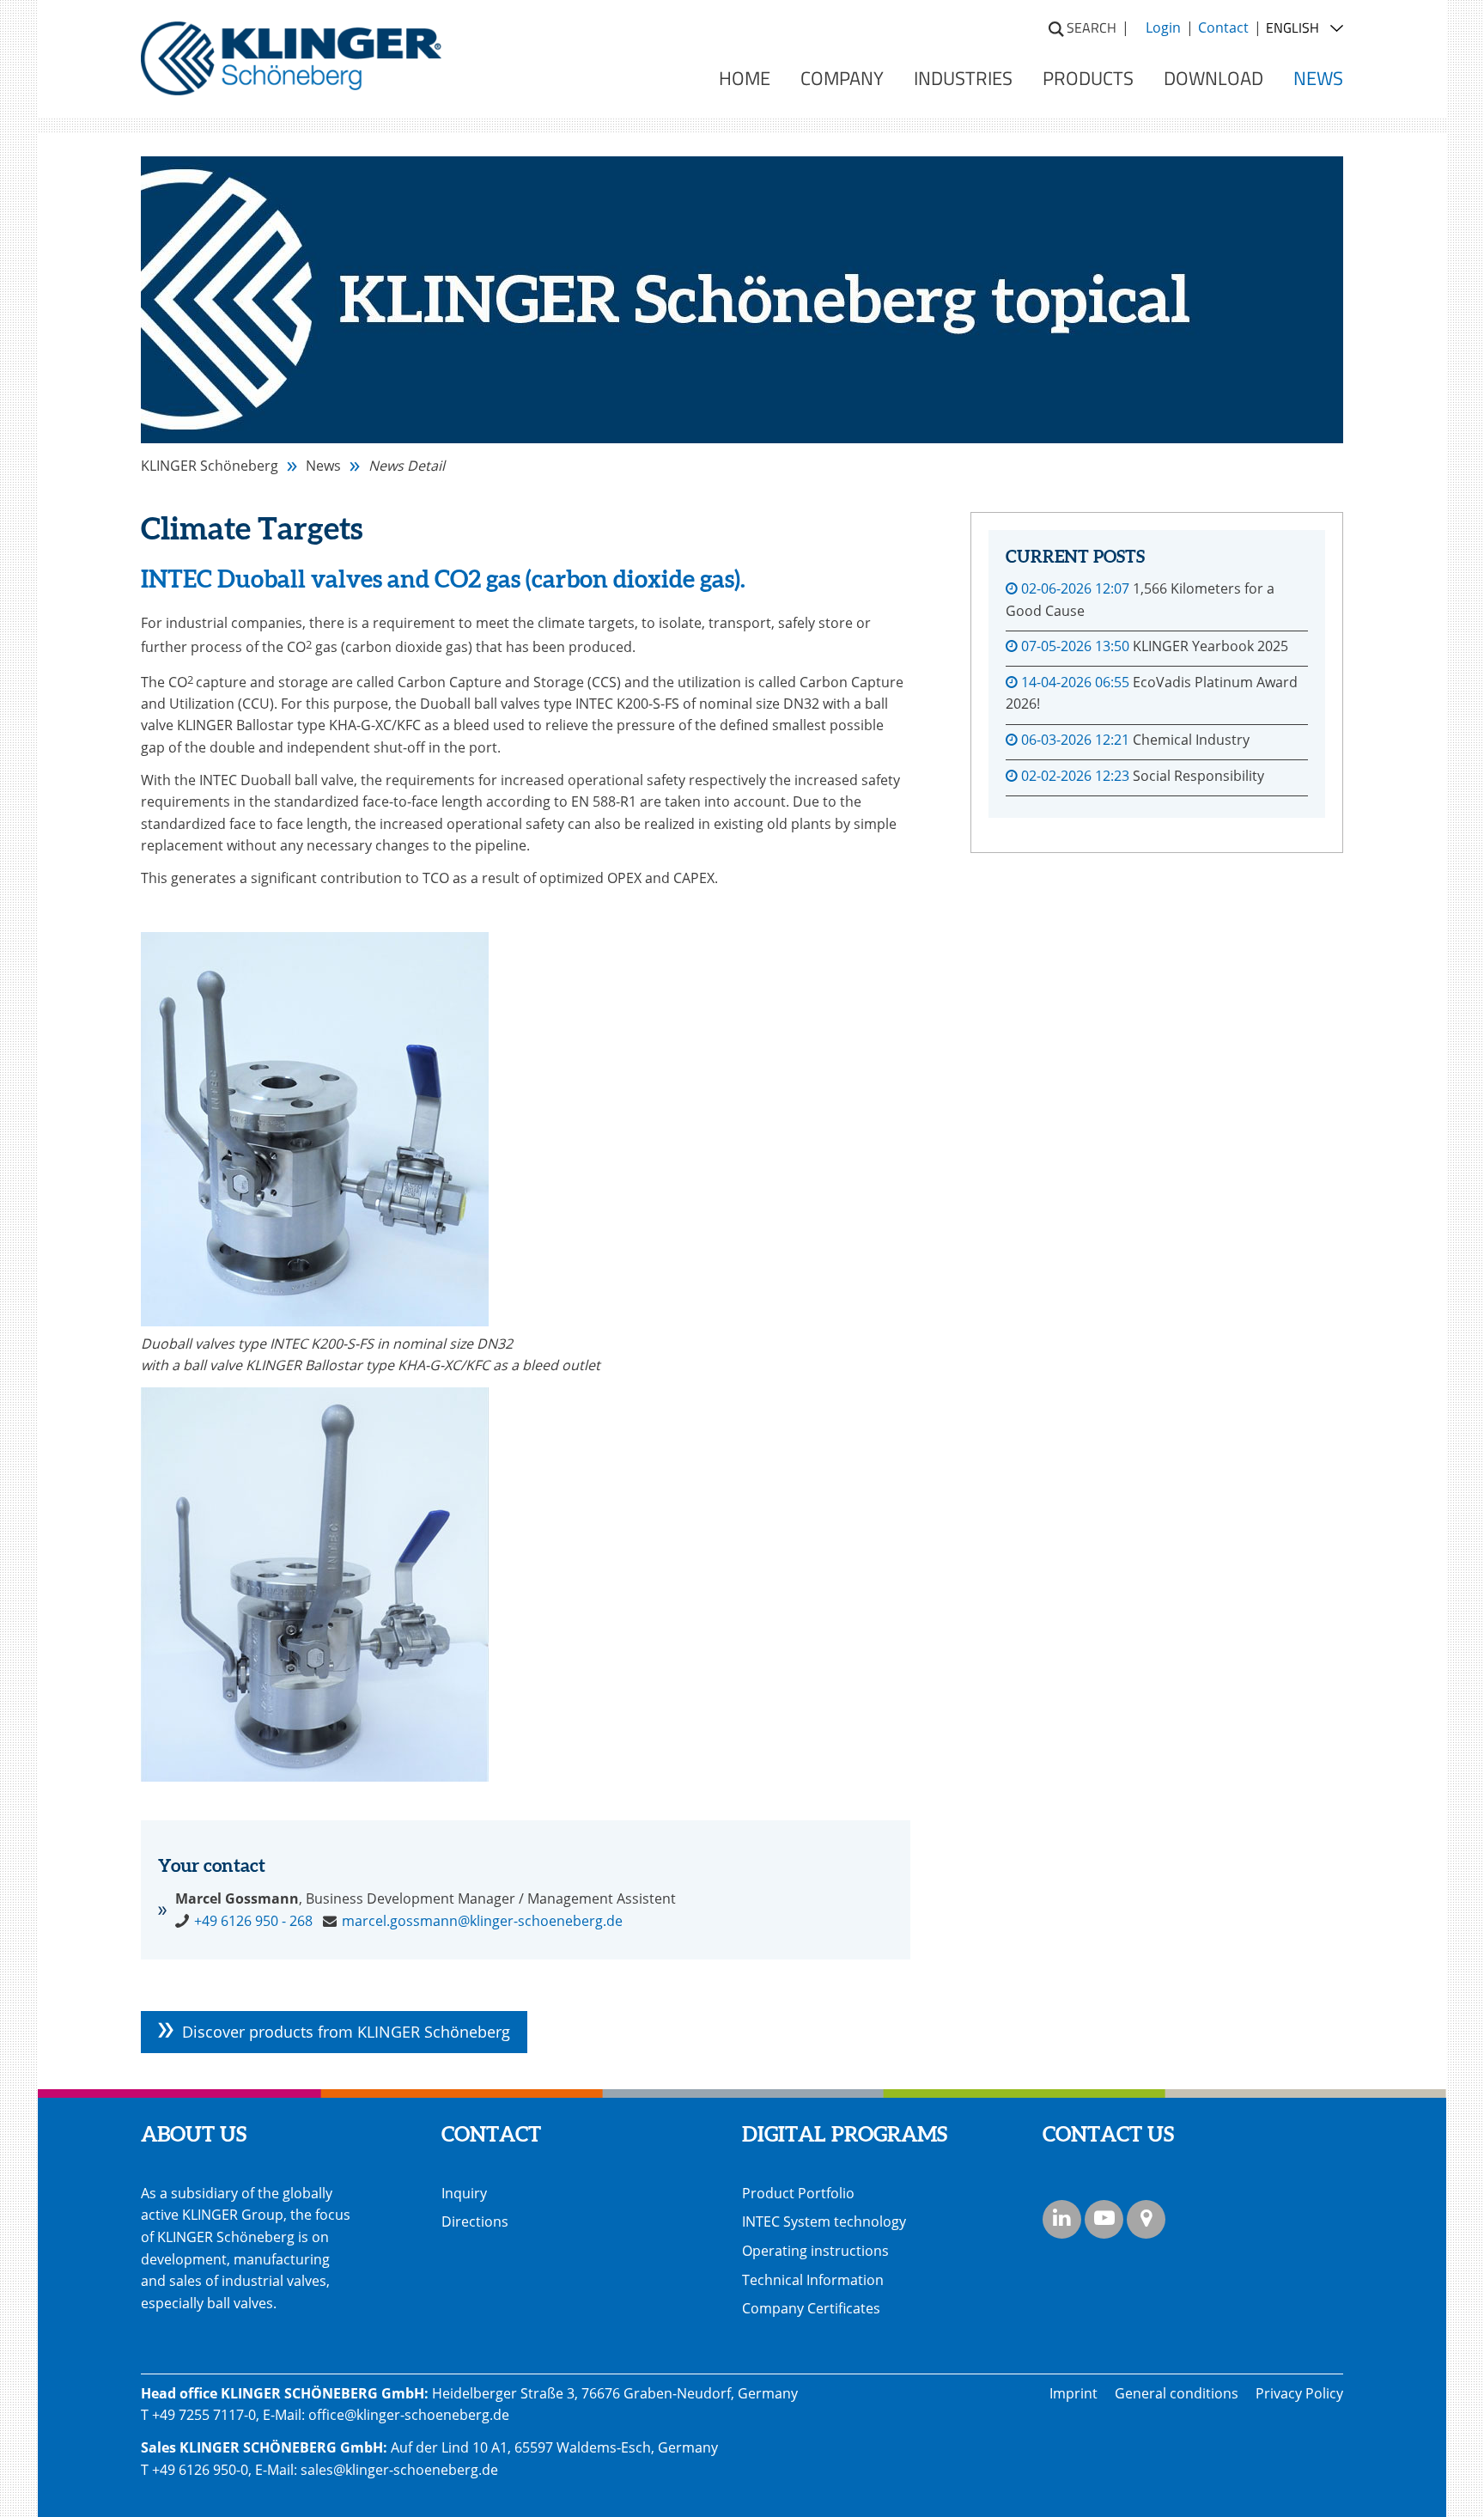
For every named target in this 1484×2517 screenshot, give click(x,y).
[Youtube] (1104, 2219)
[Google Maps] (1146, 2219)
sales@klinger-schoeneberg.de (399, 2470)
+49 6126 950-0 (200, 2470)
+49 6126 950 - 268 (253, 1921)
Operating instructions (815, 2251)
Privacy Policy (1299, 2393)
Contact (1223, 27)
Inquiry (464, 2193)
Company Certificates (811, 2308)
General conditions (1177, 2393)
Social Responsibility (1198, 776)
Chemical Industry (1191, 740)
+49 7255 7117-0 (204, 2415)
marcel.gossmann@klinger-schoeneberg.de (482, 1921)
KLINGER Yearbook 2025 (1210, 646)
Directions (475, 2221)
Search (1092, 27)
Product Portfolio (798, 2193)
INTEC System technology (824, 2221)
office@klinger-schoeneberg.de (409, 2415)
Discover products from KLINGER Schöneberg (346, 2032)
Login (1163, 27)
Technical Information (813, 2280)
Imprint (1073, 2393)
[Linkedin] (1062, 2219)
